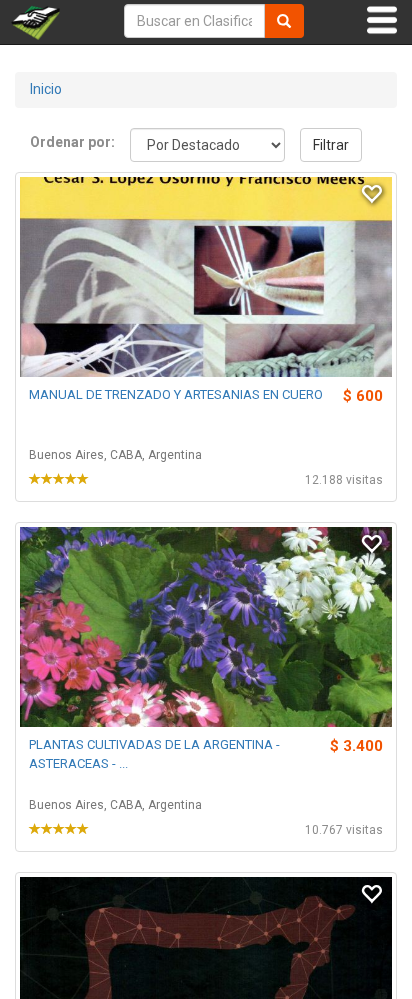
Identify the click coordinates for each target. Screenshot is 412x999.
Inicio (46, 89)
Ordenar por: (72, 142)
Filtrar (331, 145)
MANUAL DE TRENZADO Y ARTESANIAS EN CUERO (176, 394)
